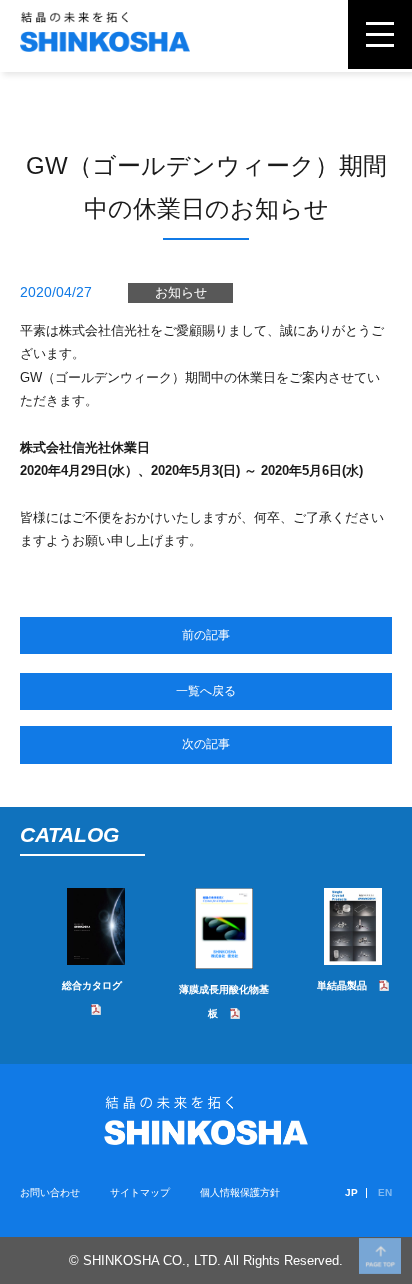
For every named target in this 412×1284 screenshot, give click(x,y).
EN (385, 1192)
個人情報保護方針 (240, 1192)
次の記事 (206, 744)
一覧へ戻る (206, 691)
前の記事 (206, 635)
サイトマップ (140, 1192)
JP (351, 1192)
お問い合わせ (50, 1192)
